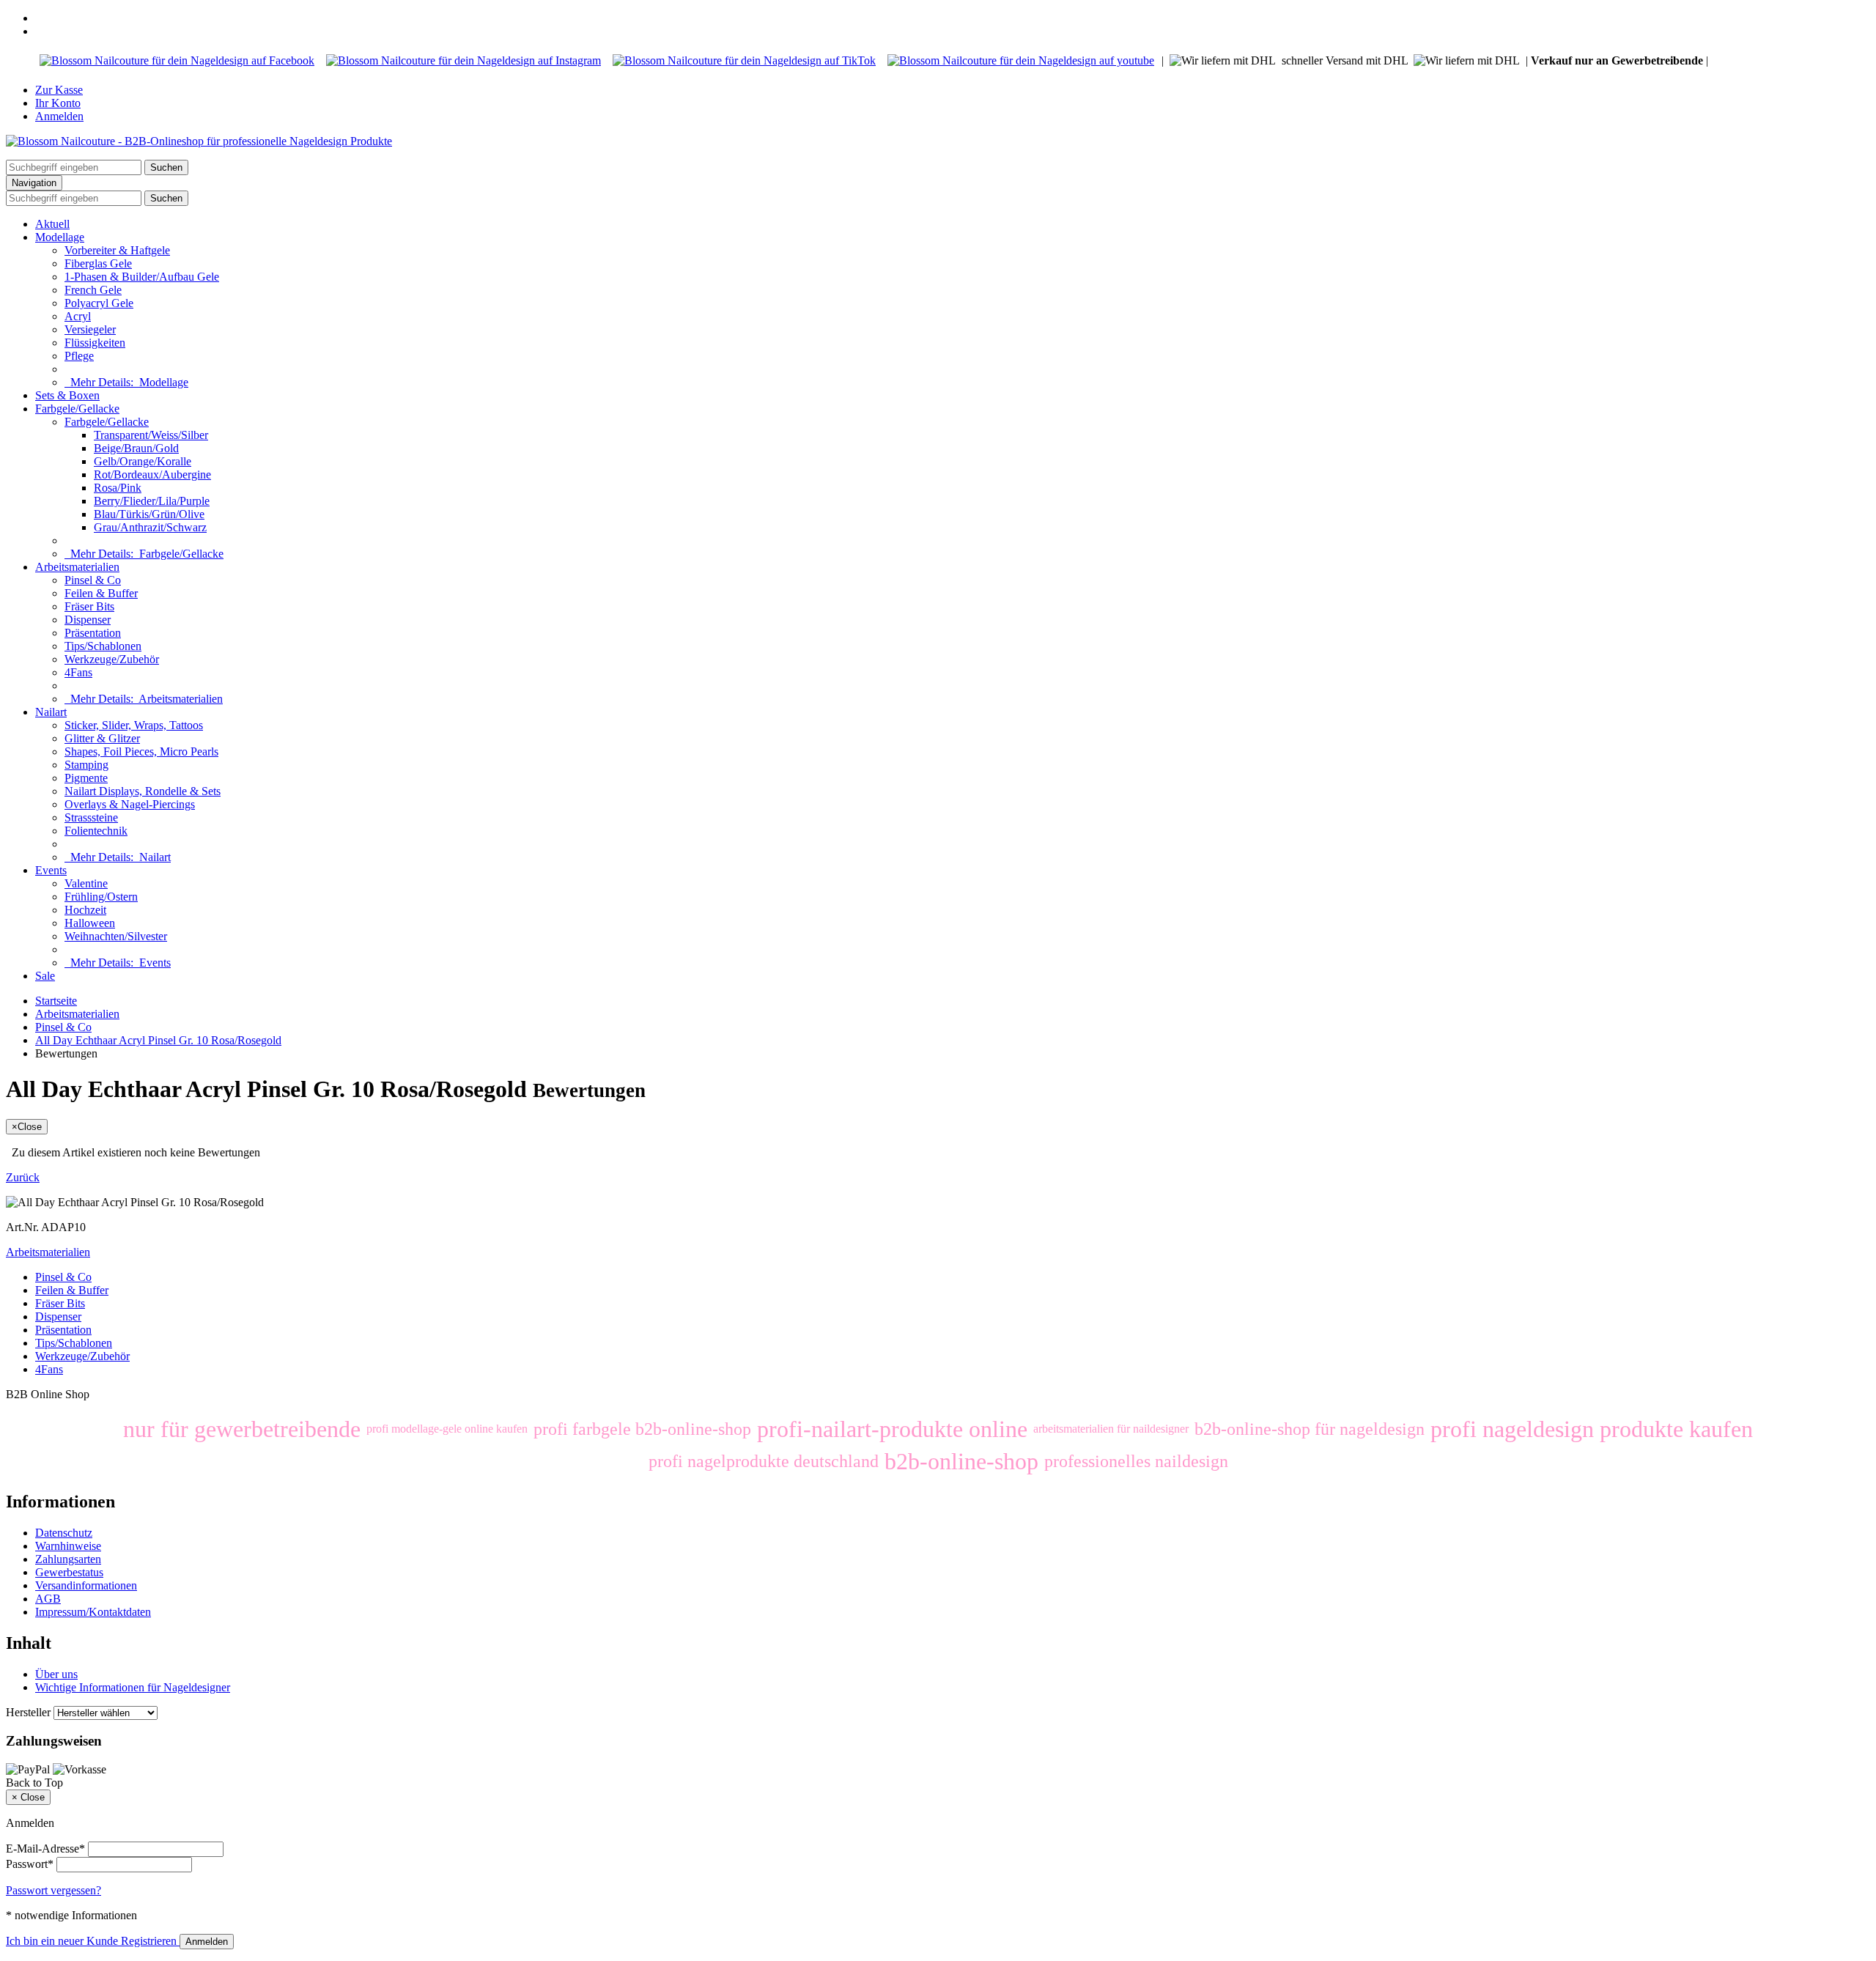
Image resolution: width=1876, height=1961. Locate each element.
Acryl (78, 316)
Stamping (86, 765)
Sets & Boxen (67, 395)
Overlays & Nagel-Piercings (130, 804)
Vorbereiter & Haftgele (117, 250)
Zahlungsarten (68, 1559)
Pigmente (86, 778)
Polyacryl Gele (99, 303)
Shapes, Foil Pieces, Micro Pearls (141, 751)
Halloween (90, 923)
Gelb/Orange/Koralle (143, 461)
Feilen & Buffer (101, 593)
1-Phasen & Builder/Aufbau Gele (142, 277)
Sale (45, 976)
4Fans (78, 672)
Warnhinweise (68, 1546)
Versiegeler (90, 329)
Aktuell (52, 224)
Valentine (86, 883)
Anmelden (59, 116)
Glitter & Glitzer (102, 738)
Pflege (79, 356)
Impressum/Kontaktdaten (93, 1612)
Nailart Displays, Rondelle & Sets (143, 791)
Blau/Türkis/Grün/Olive (149, 514)
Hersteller (28, 1712)
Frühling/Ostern (101, 897)
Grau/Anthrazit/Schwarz (150, 527)
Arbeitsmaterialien (77, 567)
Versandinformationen (86, 1585)
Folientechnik (96, 831)
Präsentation (93, 633)
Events (51, 870)
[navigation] (34, 1783)
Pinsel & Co (93, 580)
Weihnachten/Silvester (116, 936)
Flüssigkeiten (95, 343)
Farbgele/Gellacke (77, 409)
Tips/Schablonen (103, 646)
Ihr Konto (58, 103)
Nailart (51, 712)
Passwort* (30, 1864)
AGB (48, 1599)
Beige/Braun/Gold (136, 448)
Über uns (56, 1674)
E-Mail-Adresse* (45, 1849)
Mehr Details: (126, 382)
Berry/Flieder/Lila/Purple (152, 501)
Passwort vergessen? (53, 1890)
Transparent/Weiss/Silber (151, 435)
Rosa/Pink (118, 488)
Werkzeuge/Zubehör (112, 659)
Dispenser (88, 620)
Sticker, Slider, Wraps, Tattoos (134, 725)
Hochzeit (85, 910)
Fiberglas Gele (98, 263)
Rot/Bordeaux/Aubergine (152, 474)
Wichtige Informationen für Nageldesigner (133, 1687)
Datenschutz (64, 1533)
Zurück (23, 1177)
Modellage (60, 237)
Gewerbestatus (69, 1572)
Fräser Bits (89, 606)
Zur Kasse (59, 90)
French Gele (93, 290)
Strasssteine (91, 817)
